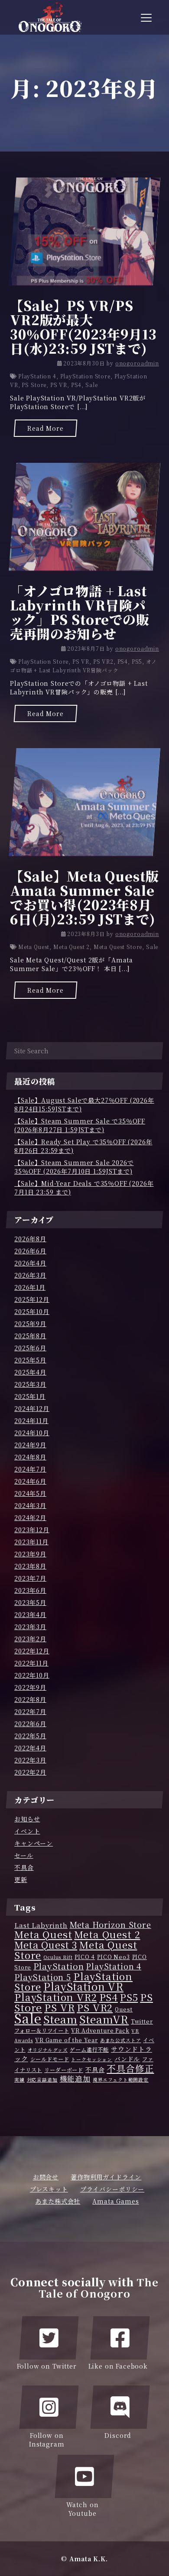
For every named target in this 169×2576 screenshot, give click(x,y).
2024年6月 (30, 1481)
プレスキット (49, 2189)
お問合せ (46, 2177)
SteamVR (104, 2019)
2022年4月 (30, 1748)
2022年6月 (30, 1724)
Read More (45, 428)
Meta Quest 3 (46, 1945)
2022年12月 (32, 1651)
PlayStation (58, 1966)
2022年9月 (30, 1687)
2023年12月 (32, 1530)
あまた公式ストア (121, 2040)
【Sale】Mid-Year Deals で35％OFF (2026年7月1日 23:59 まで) (84, 1188)
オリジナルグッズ (48, 2050)
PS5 (137, 661)
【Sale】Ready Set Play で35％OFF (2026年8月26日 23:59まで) (83, 1146)
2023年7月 (30, 1578)
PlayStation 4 (37, 376)
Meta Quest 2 (71, 947)
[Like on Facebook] (120, 2338)
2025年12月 (32, 1299)
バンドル (127, 2059)
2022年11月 (31, 1663)
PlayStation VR (83, 1986)
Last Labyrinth (41, 1925)
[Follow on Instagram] (49, 2407)
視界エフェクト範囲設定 (121, 2080)
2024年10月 (32, 1433)
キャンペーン (34, 1843)
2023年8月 (30, 1566)
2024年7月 (30, 1469)
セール (24, 1855)
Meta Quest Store (118, 947)
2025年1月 (30, 1396)
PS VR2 (103, 661)
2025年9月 (30, 1324)
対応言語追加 (42, 2080)
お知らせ (27, 1819)
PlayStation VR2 (56, 1997)
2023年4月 (30, 1614)
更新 (21, 1879)
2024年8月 (30, 1457)
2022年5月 (30, 1736)
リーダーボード (64, 2070)
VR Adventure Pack (100, 2030)
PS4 (76, 385)
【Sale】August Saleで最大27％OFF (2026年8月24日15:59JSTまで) (84, 1104)
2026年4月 (30, 1263)
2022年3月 (30, 1760)
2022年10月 (32, 1675)
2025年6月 (30, 1348)
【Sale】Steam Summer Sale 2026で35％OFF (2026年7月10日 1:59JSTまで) (74, 1167)
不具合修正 (130, 2068)
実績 (19, 2080)
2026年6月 (30, 1251)
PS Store (34, 385)
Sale (91, 385)
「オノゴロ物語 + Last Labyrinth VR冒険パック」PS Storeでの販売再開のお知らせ (80, 612)
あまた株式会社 (58, 2201)
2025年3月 (30, 1384)
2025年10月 (32, 1311)
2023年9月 (30, 1554)
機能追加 (75, 2079)
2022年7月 (30, 1711)
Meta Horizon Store (110, 1924)
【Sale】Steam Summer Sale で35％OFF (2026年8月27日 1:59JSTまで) (80, 1125)
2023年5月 (30, 1602)
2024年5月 (30, 1493)
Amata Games (115, 2201)
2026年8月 (30, 1239)
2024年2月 (30, 1517)
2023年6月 (30, 1590)
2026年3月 (30, 1275)
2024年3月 (30, 1505)
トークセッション (92, 2059)
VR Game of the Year (67, 2040)
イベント (27, 1831)
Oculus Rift (58, 1957)
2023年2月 (30, 1639)
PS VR (59, 385)
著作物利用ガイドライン (106, 2177)
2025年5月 (30, 1360)
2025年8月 (30, 1336)
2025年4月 (30, 1372)
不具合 (24, 1867)
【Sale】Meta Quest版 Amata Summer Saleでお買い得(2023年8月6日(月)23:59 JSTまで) (84, 897)
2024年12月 (32, 1408)
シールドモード (50, 2059)
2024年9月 (30, 1445)
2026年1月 (30, 1287)
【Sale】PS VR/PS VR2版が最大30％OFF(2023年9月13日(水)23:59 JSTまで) (83, 327)
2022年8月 (30, 1699)
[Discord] (120, 2407)
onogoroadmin (137, 363)
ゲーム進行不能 (89, 2050)
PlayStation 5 (43, 1977)
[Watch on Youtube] (84, 2476)
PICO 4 (85, 1957)
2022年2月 (30, 1772)
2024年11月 (31, 1420)
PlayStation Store (85, 376)
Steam (60, 2019)
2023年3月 (30, 1627)
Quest (124, 2009)
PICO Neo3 (114, 1957)
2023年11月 (31, 1542)
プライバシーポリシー (112, 2189)
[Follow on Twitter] (49, 2338)
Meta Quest (34, 947)
